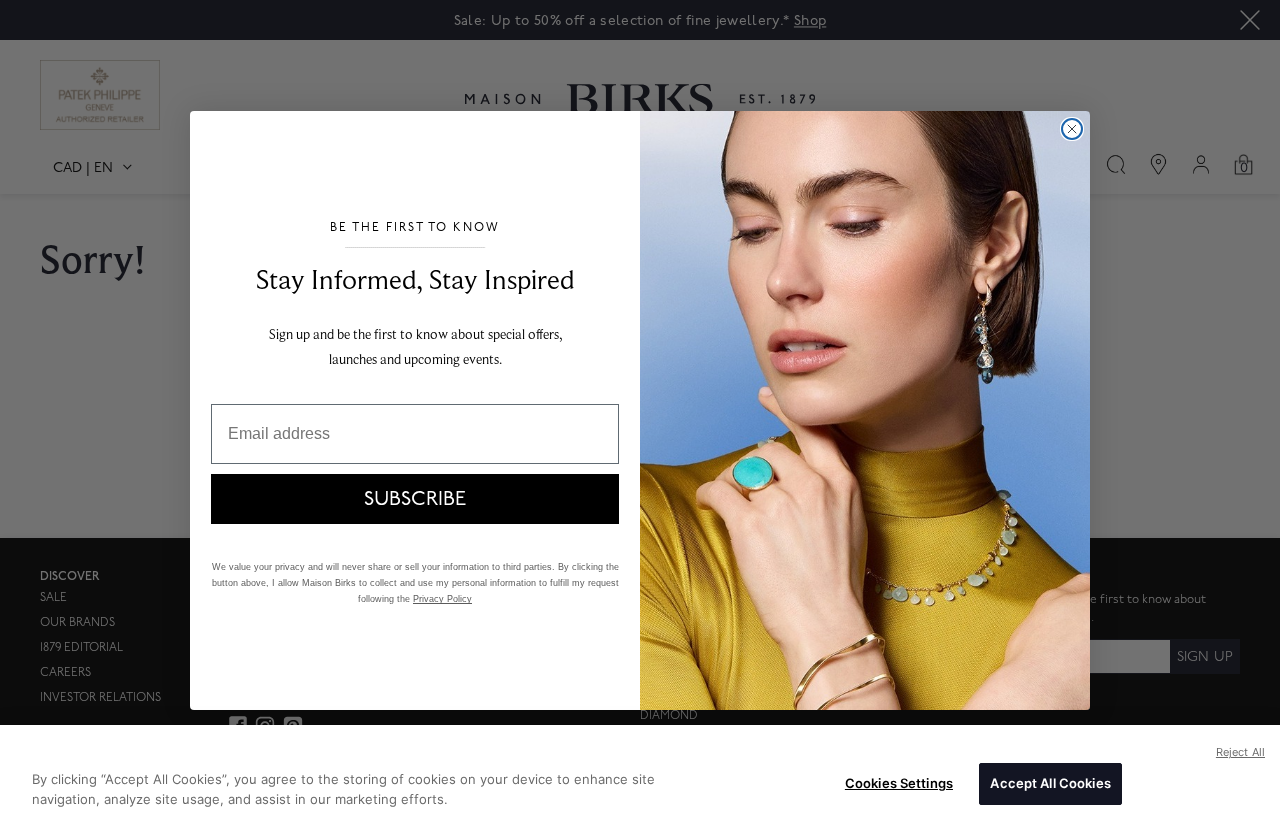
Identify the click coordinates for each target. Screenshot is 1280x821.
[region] (640, 773)
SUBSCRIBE (415, 499)
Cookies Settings (899, 783)
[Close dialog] (1072, 129)
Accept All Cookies (1050, 783)
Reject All (1240, 752)
